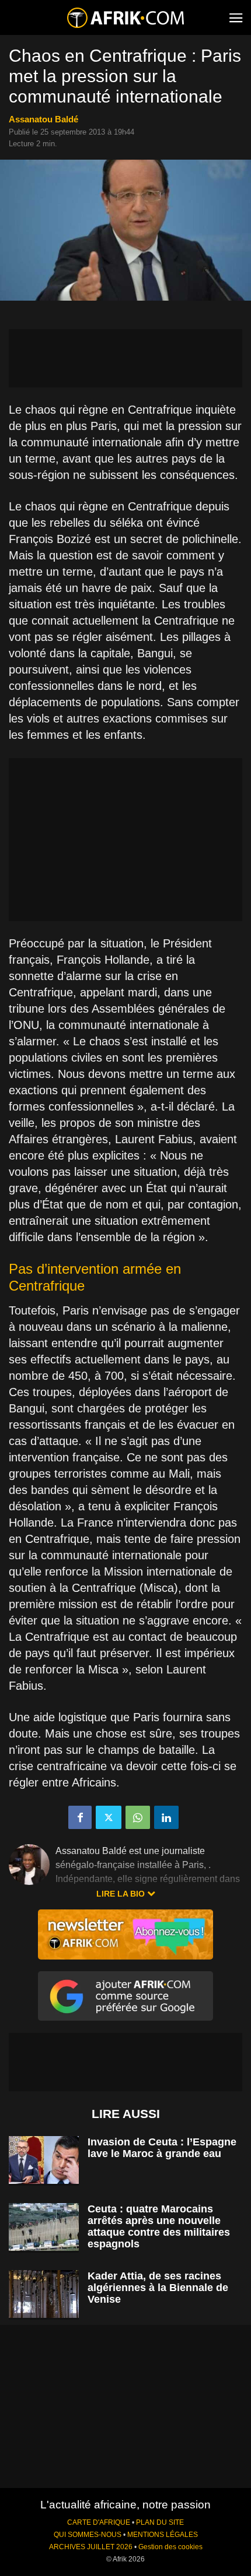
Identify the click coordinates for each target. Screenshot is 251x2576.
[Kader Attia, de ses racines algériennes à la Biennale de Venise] (44, 2294)
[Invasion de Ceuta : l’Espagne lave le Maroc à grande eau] (44, 2160)
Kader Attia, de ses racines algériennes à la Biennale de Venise (158, 2288)
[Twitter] (109, 1817)
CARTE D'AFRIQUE (99, 2522)
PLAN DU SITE (160, 2522)
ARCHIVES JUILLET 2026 (91, 2547)
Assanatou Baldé (43, 119)
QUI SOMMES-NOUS (88, 2535)
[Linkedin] (166, 1817)
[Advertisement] (125, 358)
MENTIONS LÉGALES (163, 2535)
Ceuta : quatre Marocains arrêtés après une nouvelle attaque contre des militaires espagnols (159, 2226)
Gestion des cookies (170, 2547)
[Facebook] (80, 1817)
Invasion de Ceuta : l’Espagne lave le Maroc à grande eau (162, 2148)
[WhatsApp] (138, 1817)
